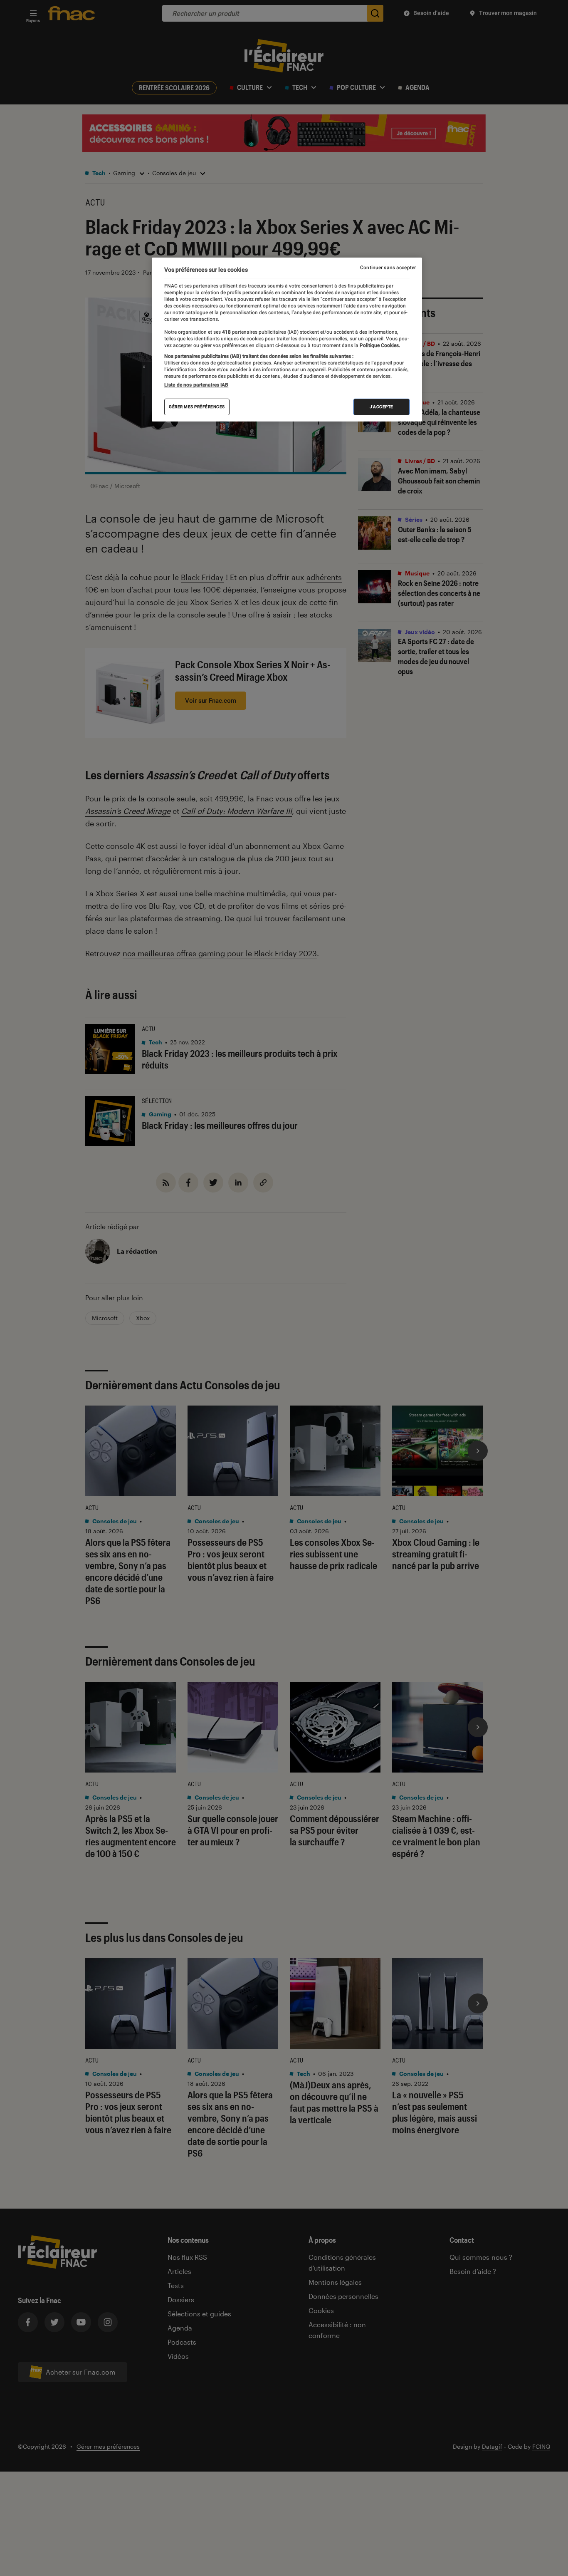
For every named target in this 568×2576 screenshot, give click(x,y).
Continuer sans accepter (388, 268)
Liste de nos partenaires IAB (196, 385)
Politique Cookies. (379, 345)
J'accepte (382, 407)
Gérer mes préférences (197, 407)
